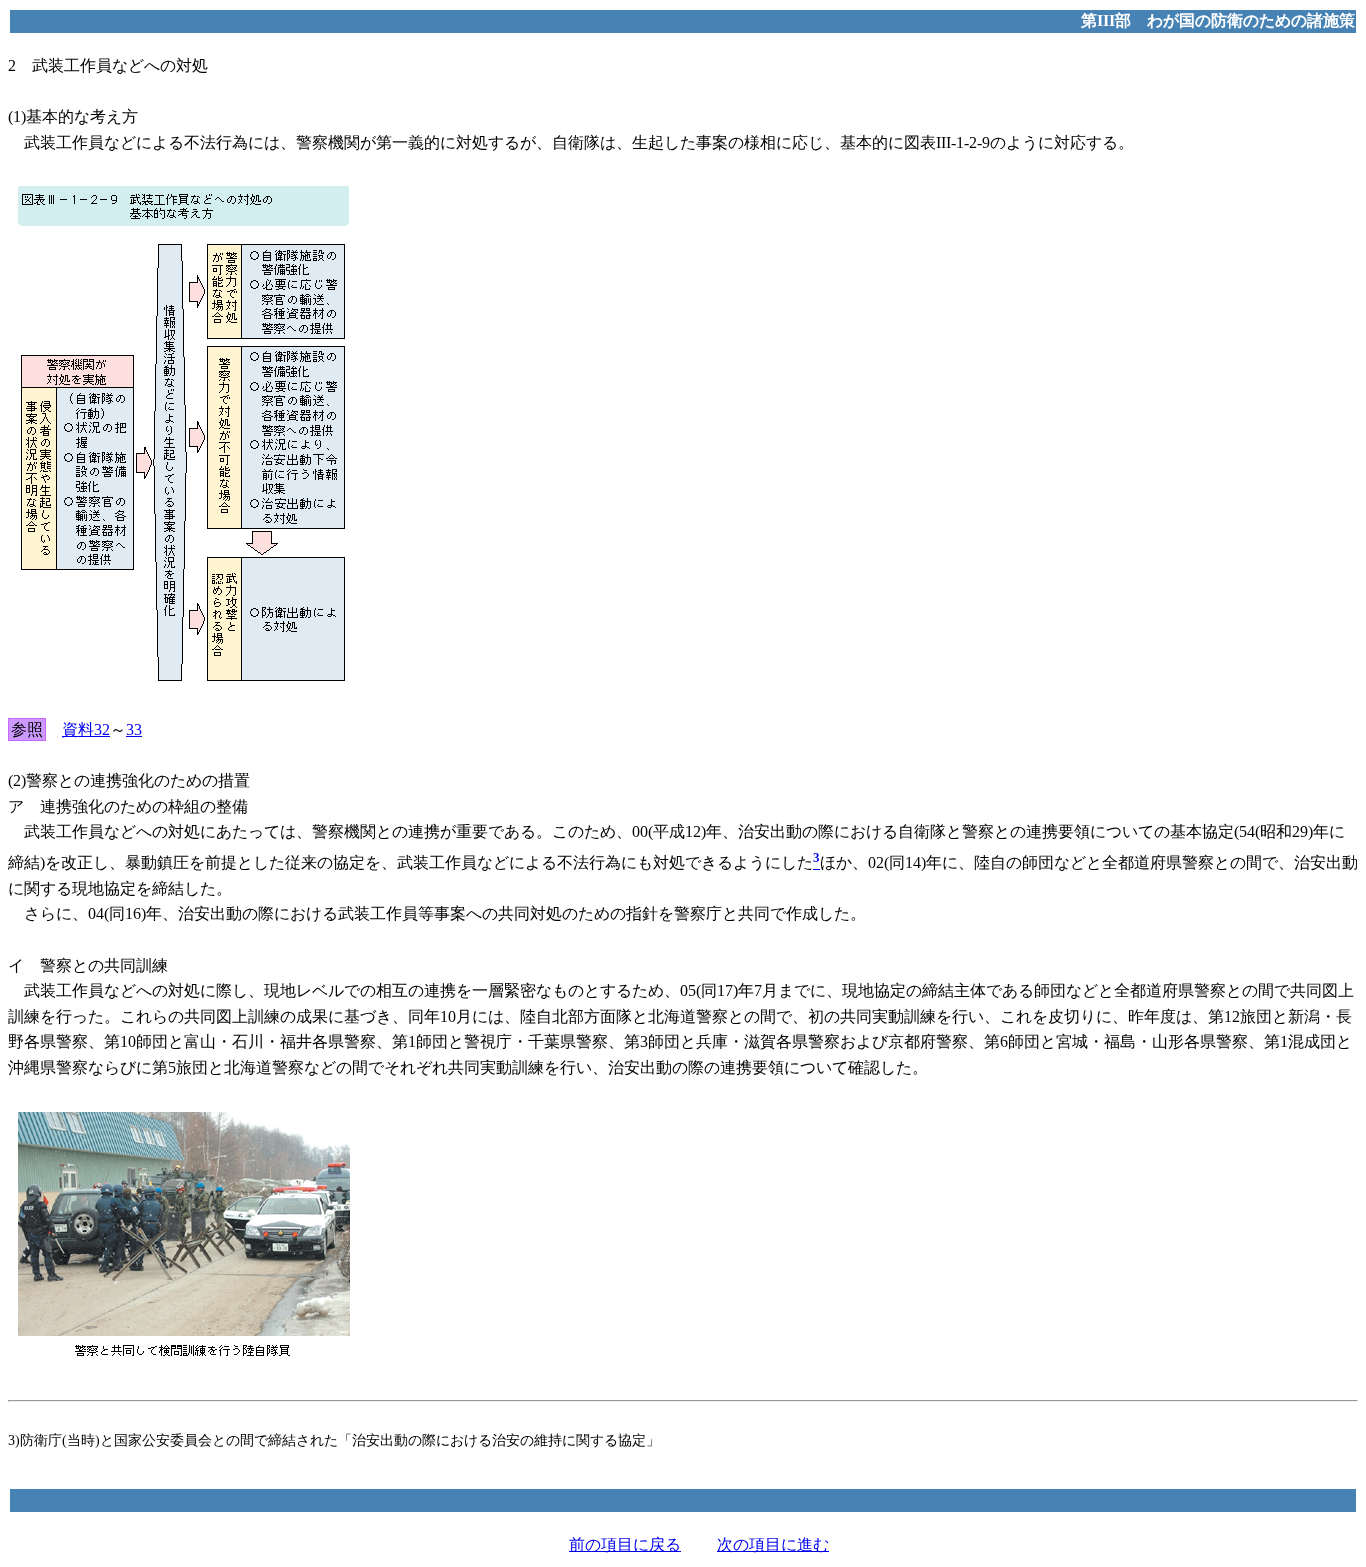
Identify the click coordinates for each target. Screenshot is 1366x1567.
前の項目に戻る (625, 1544)
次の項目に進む (773, 1544)
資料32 (86, 729)
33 (134, 729)
